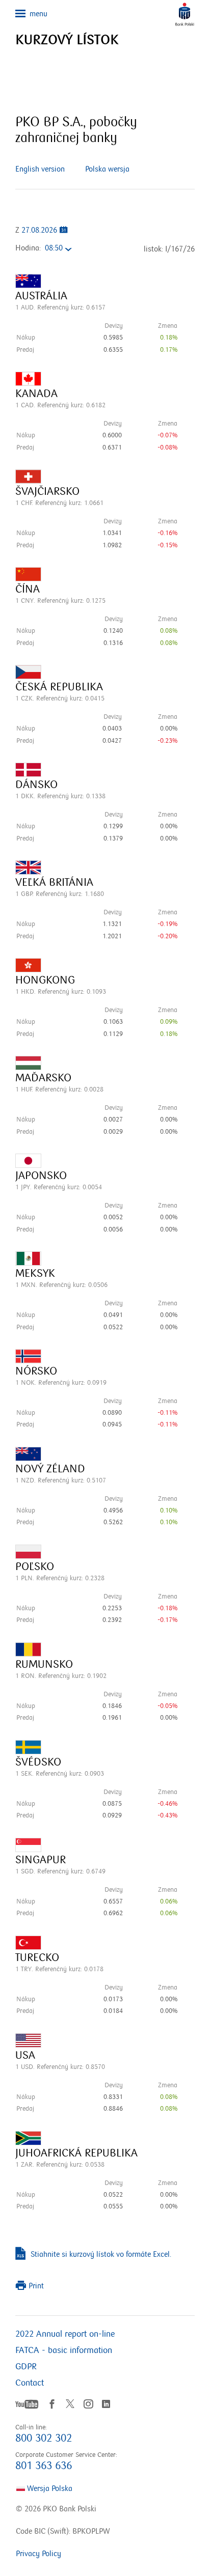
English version (40, 169)
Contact (30, 2383)
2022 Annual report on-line (65, 2334)
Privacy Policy (38, 2554)
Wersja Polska (49, 2488)
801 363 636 (44, 2466)
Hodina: (28, 248)
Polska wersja (107, 169)
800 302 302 (44, 2438)
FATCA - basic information (64, 2350)
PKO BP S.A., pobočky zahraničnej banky (76, 130)
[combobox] (61, 249)
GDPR (26, 2367)
